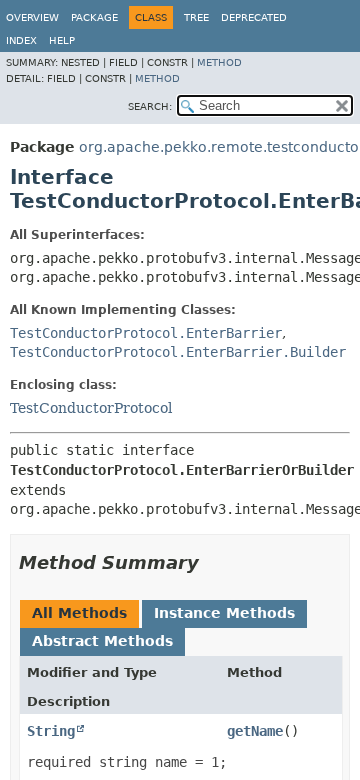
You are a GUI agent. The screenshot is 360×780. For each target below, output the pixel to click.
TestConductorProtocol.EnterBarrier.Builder (178, 352)
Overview (32, 17)
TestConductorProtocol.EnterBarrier (146, 333)
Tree (196, 17)
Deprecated (254, 17)
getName (255, 731)
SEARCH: (150, 106)
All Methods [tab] (79, 613)
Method (219, 62)
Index (21, 40)
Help (62, 40)
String (51, 731)
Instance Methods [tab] (224, 613)
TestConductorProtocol (91, 408)
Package (94, 17)
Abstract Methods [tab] (102, 641)
